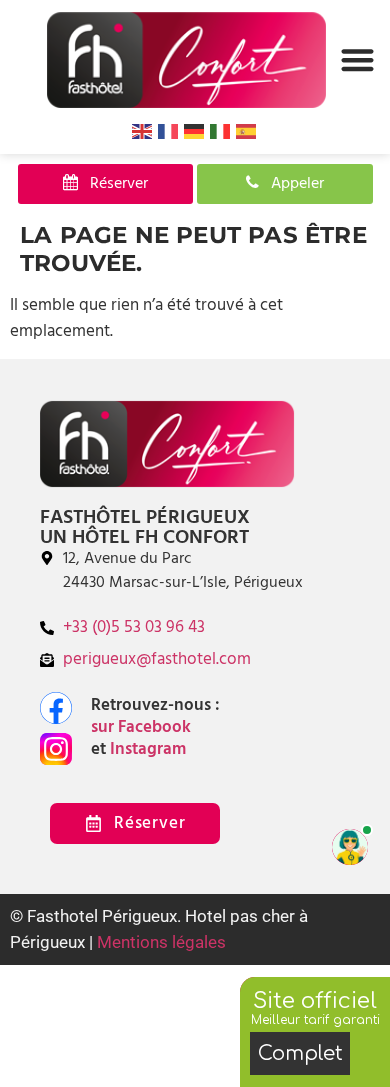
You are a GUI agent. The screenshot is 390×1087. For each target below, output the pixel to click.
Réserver (113, 184)
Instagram (146, 749)
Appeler (291, 184)
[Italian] (221, 131)
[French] (169, 131)
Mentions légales (161, 942)
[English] (143, 131)
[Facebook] (56, 708)
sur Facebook (145, 727)
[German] (195, 131)
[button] (357, 59)
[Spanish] (247, 131)
